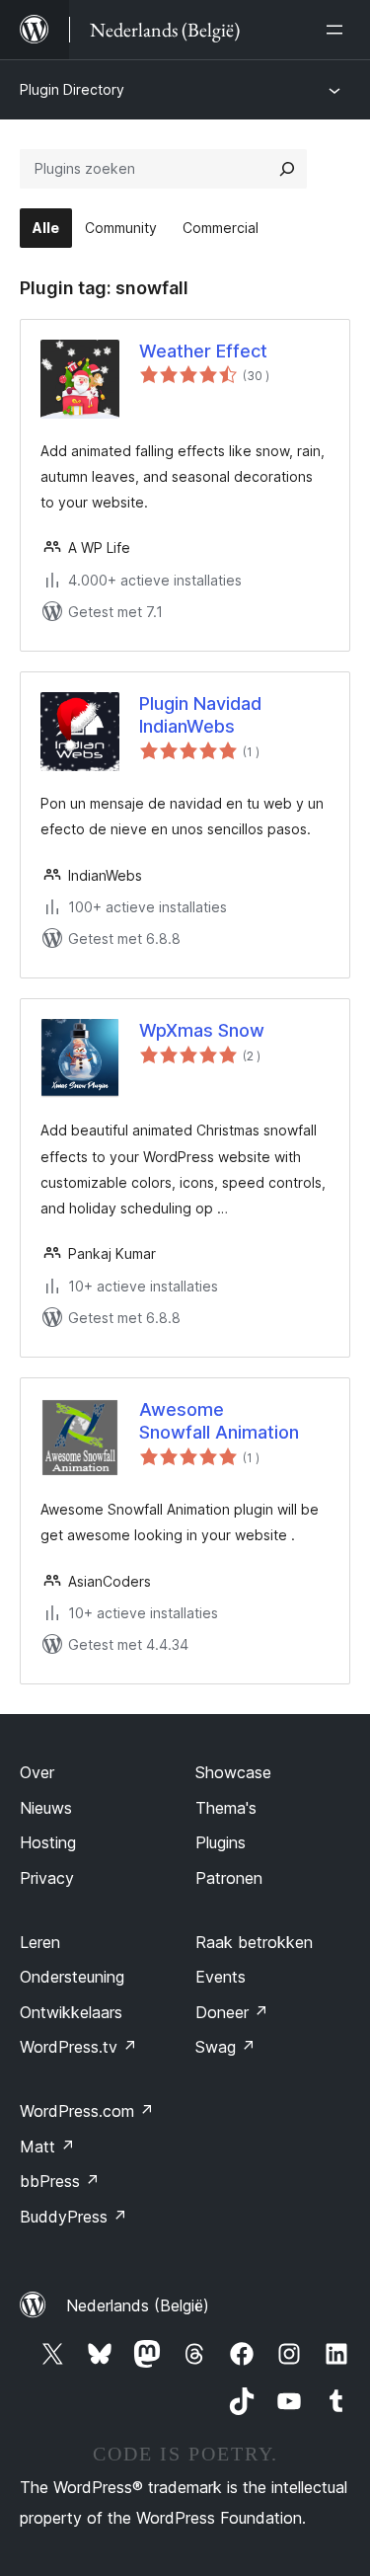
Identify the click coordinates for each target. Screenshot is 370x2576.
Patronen (229, 1878)
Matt (47, 2147)
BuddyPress (74, 2217)
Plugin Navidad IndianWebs (200, 715)
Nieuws (46, 1808)
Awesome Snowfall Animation (219, 1421)
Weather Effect (203, 351)
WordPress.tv (78, 2047)
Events (221, 1977)
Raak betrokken (254, 1942)
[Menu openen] (338, 30)
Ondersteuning (72, 1977)
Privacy (47, 1878)
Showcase (233, 1772)
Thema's (226, 1808)
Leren (40, 1942)
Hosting (48, 1842)
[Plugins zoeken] (287, 169)
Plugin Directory (72, 89)
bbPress (60, 2181)
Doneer (232, 2012)
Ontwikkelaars (71, 2012)
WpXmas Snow (202, 1030)
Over (37, 1772)
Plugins (221, 1842)
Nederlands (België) (138, 2305)
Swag (225, 2047)
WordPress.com (87, 2111)
